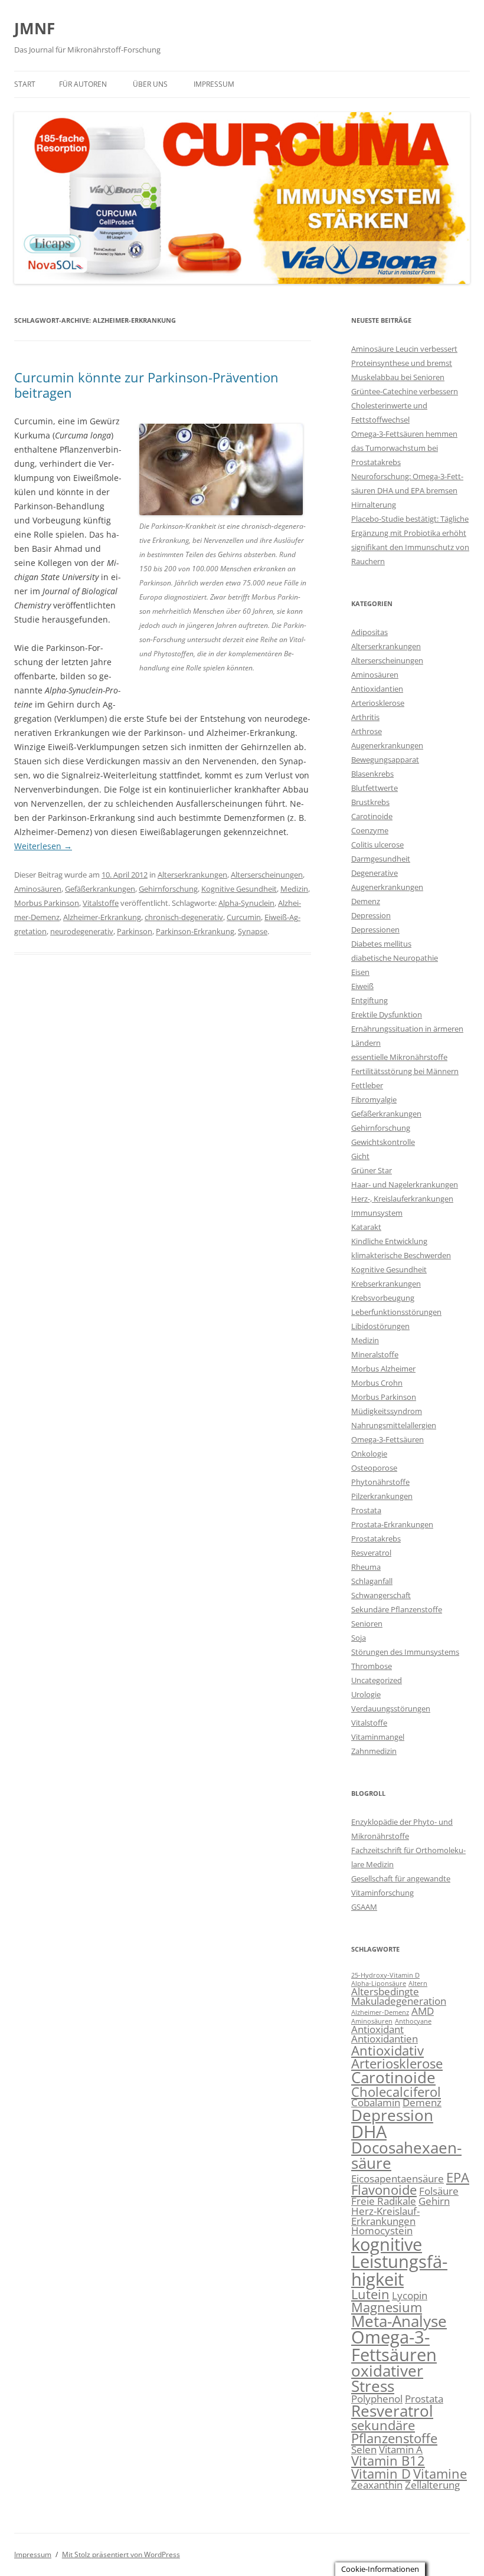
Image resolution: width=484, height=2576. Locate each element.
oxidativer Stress (387, 2378)
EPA (458, 2177)
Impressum (214, 84)
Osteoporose (374, 1468)
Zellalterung (432, 2485)
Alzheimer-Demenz (380, 2012)
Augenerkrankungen (387, 745)
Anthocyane (413, 2021)
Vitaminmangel (378, 1737)
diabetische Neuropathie (395, 958)
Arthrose (367, 731)
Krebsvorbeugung (383, 1298)
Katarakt (366, 1227)
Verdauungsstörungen (391, 1708)
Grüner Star (372, 1170)
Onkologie (369, 1454)
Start (25, 84)
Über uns (150, 84)
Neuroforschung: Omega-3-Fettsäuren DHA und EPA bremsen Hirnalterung (407, 490)
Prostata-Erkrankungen (392, 1524)
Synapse (253, 931)
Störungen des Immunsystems (405, 1652)
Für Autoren (83, 84)
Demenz (366, 901)
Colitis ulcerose (377, 845)
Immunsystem (377, 1213)
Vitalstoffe (101, 903)
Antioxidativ (387, 2050)
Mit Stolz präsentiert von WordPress (121, 2554)
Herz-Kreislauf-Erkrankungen (385, 2216)
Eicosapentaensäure (398, 2179)
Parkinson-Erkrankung (195, 931)
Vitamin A (401, 2449)
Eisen (360, 972)
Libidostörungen (380, 1326)
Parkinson (135, 931)
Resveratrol (371, 1553)
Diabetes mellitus (381, 944)
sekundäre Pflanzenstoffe (394, 2432)
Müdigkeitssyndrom (387, 1411)
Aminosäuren (38, 889)
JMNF (35, 28)
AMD (423, 2011)
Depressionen (375, 929)
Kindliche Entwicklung (389, 1241)
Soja (359, 1638)
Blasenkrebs (372, 774)
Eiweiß (362, 986)
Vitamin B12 (388, 2461)
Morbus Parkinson (47, 903)
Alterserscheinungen (267, 875)
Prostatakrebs (376, 1539)
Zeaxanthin (377, 2485)
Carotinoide (372, 816)
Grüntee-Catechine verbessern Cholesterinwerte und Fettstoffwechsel (405, 405)
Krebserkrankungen (386, 1284)
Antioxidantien (377, 689)
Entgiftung (369, 1000)
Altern (418, 1983)
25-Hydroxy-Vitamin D (385, 1975)
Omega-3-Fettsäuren (387, 1439)
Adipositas (369, 632)
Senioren (367, 1623)
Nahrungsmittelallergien (394, 1425)
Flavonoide (384, 2190)
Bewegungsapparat (385, 760)
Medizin (294, 889)
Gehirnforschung (168, 889)
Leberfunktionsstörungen (396, 1312)
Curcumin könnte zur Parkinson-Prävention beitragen (146, 385)
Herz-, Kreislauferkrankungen (402, 1199)
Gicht (360, 1156)
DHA (369, 2132)
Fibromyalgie (374, 1099)
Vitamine (440, 2474)
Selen (364, 2449)
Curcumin (244, 917)
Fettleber (367, 1085)
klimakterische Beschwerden (401, 1255)
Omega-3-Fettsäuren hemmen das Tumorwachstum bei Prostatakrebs (404, 448)
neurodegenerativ (82, 931)
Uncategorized (377, 1680)
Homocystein (382, 2230)
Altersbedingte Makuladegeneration (399, 1996)
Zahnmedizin (374, 1751)
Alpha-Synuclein (246, 903)
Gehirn (434, 2201)
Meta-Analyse (399, 2321)
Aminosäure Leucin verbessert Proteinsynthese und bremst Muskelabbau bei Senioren (404, 363)
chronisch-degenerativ (184, 917)
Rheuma (366, 1567)
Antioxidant (377, 2029)
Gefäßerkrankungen (100, 889)
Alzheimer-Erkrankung (102, 917)
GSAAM (364, 1907)
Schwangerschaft (381, 1595)
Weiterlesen (43, 846)
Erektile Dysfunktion (387, 1014)
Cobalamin (376, 2102)
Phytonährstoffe (380, 1482)
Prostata (366, 1510)
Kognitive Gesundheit (239, 889)
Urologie (366, 1694)
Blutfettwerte (375, 788)
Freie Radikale (384, 2201)
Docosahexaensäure (406, 2155)
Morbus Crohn (377, 1383)
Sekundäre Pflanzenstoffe (397, 1609)
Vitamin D (381, 2474)
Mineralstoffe (375, 1354)
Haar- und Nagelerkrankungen (405, 1184)
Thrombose (372, 1666)
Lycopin (410, 2295)
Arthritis (365, 717)
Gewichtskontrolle (383, 1142)
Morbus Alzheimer (383, 1369)
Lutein (370, 2294)
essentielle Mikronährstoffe (399, 1057)
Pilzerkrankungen (382, 1496)
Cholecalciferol (396, 2092)
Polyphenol (377, 2399)
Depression (371, 915)
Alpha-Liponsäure (379, 1983)
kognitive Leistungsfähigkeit (399, 2262)
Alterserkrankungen (192, 875)
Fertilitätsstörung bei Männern (405, 1071)
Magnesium (387, 2307)
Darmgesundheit (381, 859)
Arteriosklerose (378, 703)
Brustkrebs (370, 802)
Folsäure (439, 2191)
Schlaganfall (372, 1581)
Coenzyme (370, 830)
